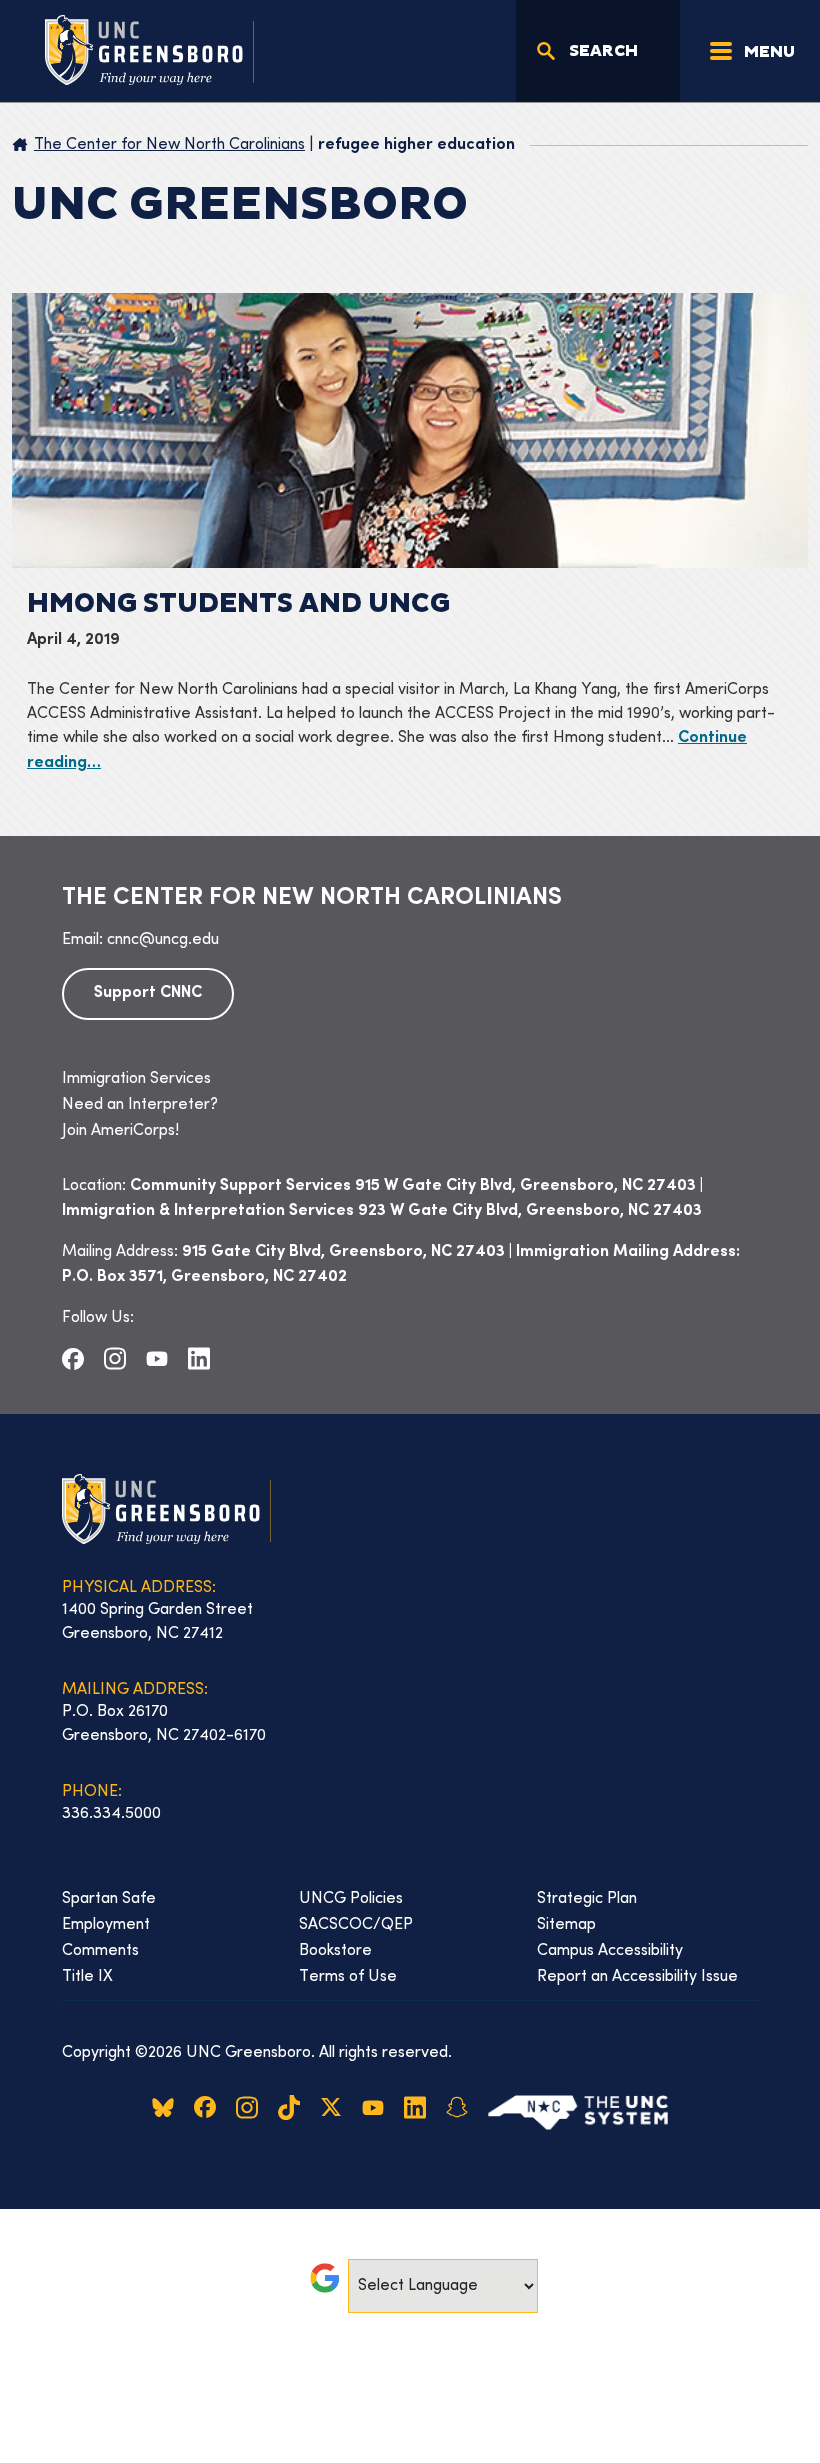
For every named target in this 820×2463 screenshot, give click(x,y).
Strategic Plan (587, 1899)
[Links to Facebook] (73, 1358)
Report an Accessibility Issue (637, 1977)
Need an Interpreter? (140, 1105)
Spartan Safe (109, 1899)
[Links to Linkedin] (199, 1359)
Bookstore (335, 1951)
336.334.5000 (111, 1814)
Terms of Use (348, 1977)
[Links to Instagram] (115, 1359)
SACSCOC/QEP (356, 1925)
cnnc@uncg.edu (163, 940)
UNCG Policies (351, 1899)
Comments (100, 1951)
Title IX (87, 1977)
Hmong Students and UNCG (238, 604)
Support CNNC (148, 993)
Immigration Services (136, 1079)
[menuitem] (410, 1079)
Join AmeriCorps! (120, 1131)
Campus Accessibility (610, 1951)
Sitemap (566, 1925)
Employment (106, 1925)
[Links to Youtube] (157, 1358)
